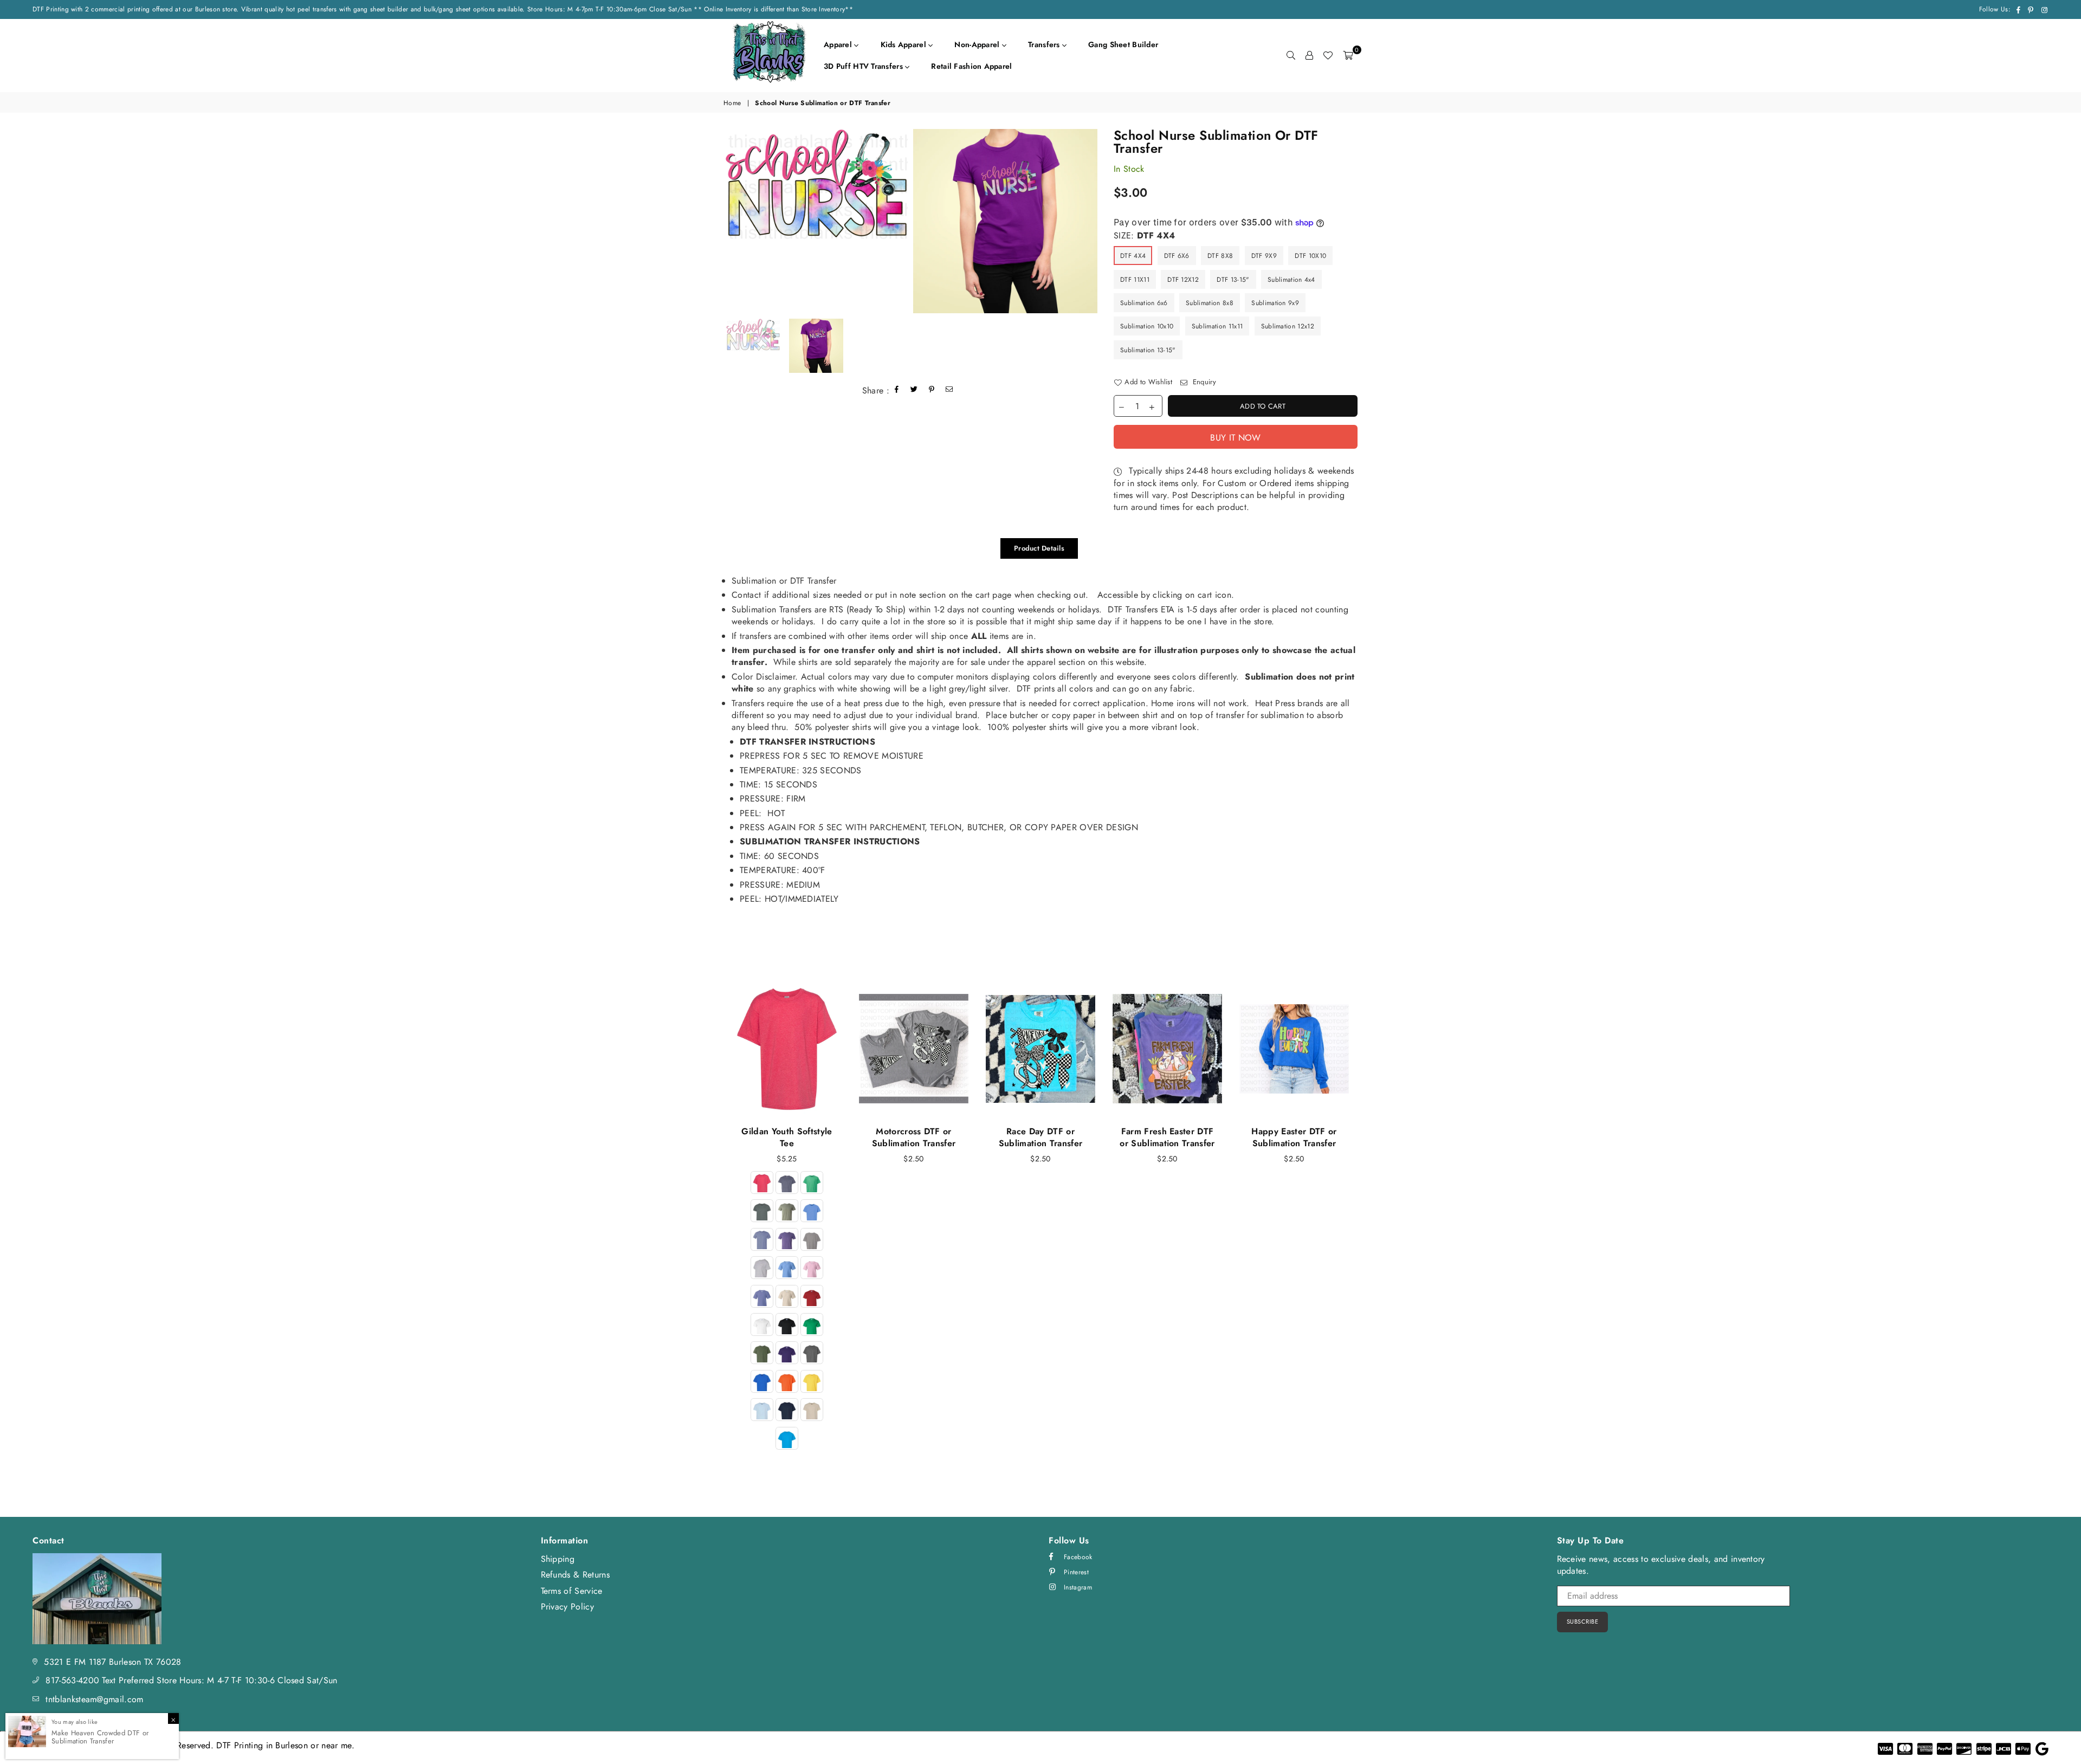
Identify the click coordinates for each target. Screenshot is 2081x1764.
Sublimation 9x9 (1275, 303)
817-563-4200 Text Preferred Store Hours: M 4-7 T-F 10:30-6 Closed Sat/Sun (191, 1680)
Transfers (1045, 44)
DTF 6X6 (1177, 256)
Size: (1144, 236)
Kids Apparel (905, 44)
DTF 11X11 (1135, 280)
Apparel (839, 44)
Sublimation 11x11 (1217, 326)
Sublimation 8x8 (1210, 303)
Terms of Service (572, 1591)
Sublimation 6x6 (1144, 303)
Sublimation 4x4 (1291, 280)
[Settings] (1309, 55)
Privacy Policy (567, 1607)
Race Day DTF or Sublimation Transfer (1040, 1137)
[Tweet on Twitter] (914, 390)
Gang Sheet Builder (1123, 44)
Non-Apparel (978, 44)
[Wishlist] (1328, 55)
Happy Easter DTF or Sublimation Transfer (1294, 1137)
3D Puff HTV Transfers (864, 66)
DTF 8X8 (1220, 256)
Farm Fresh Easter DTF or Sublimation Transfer (1167, 1137)
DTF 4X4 (1133, 256)
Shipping (558, 1559)
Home (732, 103)
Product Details (1039, 548)
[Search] (1291, 55)
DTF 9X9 (1264, 256)
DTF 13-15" (1233, 280)
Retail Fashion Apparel (971, 66)
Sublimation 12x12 (1288, 326)
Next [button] (1370, 1228)
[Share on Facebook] (897, 390)
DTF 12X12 (1183, 280)
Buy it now (1235, 438)
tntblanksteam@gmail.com (94, 1699)
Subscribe (1583, 1621)
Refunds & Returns (575, 1575)
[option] (816, 184)
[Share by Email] (949, 390)
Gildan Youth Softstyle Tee (787, 1137)
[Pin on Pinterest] (932, 390)
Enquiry (1203, 382)
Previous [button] (711, 1228)
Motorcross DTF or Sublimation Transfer (914, 1137)
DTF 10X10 (1310, 256)
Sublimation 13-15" (1148, 350)
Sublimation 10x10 (1147, 326)
